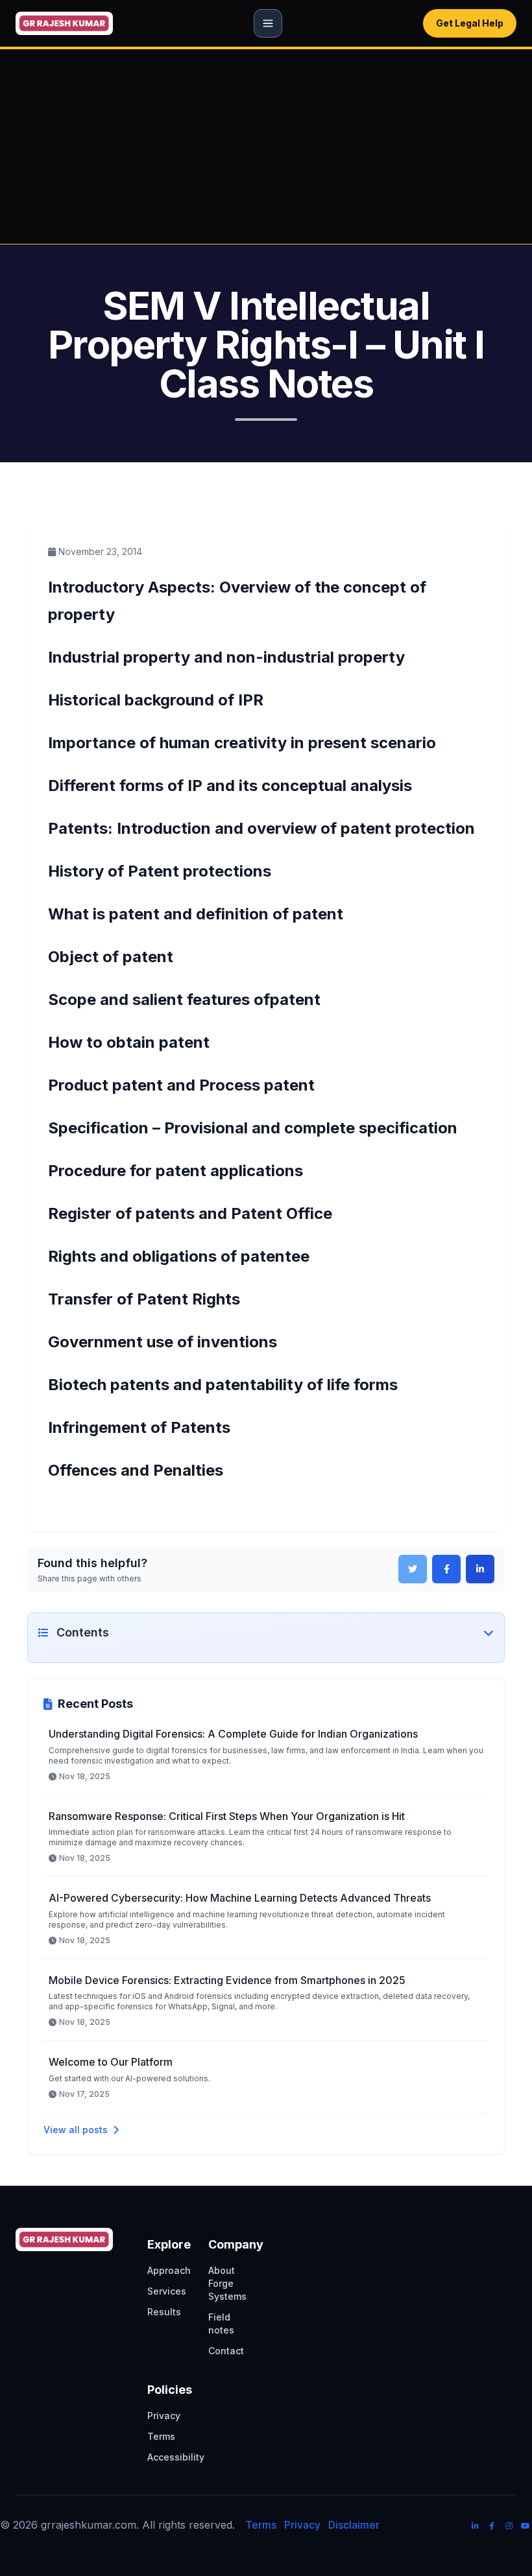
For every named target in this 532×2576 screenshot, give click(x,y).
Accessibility (176, 2457)
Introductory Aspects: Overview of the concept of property (191, 1661)
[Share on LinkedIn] (480, 1569)
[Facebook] (492, 2526)
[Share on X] (413, 1569)
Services (167, 2291)
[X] (458, 2528)
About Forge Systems (227, 2283)
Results (164, 2312)
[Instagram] (509, 2526)
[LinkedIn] (475, 2526)
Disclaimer (354, 2525)
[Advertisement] (266, 147)
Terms (161, 2436)
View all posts (76, 2130)
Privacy (164, 2416)
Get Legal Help (470, 23)
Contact (226, 2351)
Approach (169, 2270)
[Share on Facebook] (446, 1569)
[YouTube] (526, 2526)
